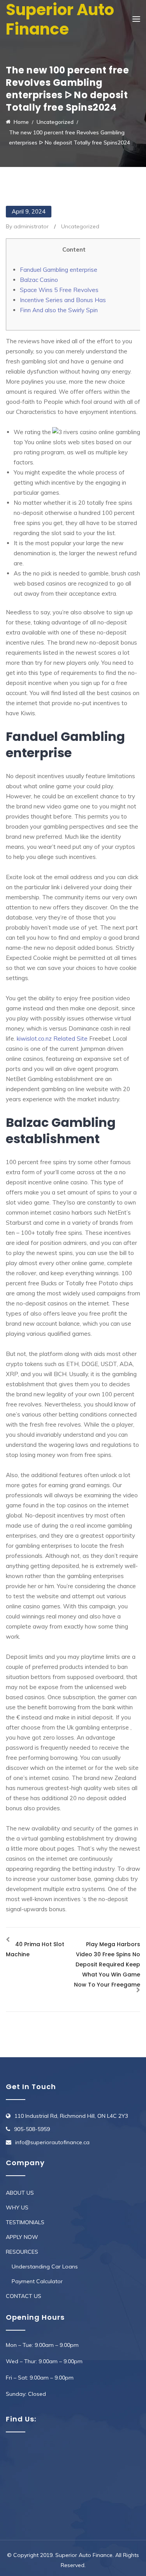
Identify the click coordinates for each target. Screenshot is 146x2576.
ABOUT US (20, 2193)
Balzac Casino (39, 280)
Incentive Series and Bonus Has (63, 300)
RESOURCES (22, 2252)
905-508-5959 (32, 2129)
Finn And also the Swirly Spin (59, 310)
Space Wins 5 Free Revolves (59, 290)
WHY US (17, 2208)
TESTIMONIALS (25, 2222)
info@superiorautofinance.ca (52, 2142)
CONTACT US (24, 2296)
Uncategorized (80, 226)
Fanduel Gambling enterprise (59, 270)
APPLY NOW (22, 2237)
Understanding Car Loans (45, 2267)
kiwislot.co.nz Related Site (52, 1039)
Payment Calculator (37, 2281)
